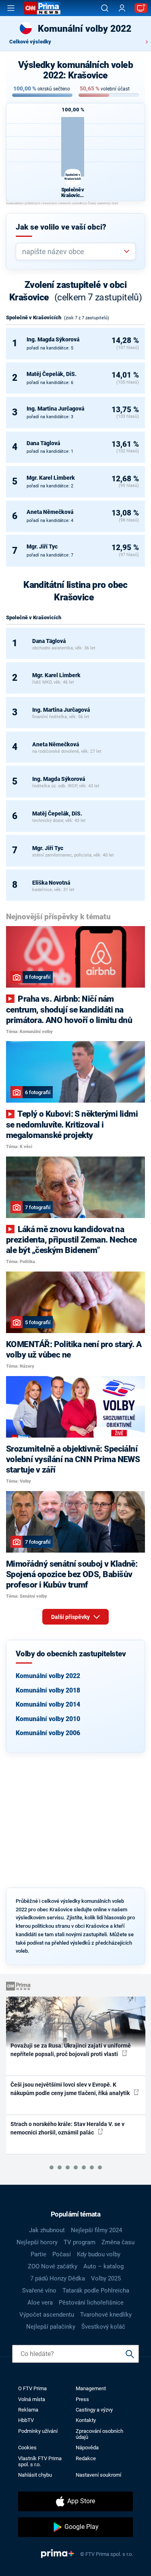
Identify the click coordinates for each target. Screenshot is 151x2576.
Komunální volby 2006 (48, 1733)
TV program (80, 2242)
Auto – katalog (103, 2266)
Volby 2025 (106, 2278)
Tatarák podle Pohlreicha (96, 2290)
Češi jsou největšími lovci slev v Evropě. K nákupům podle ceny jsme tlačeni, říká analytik (71, 2089)
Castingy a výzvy (94, 2410)
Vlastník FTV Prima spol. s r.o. (40, 2461)
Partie (38, 2254)
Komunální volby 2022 (48, 1676)
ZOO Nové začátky (53, 2266)
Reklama (28, 2410)
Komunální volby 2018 (48, 1690)
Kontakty (86, 2420)
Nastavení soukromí (98, 2475)
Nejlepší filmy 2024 (96, 2230)
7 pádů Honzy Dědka (58, 2278)
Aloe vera (40, 2303)
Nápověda (87, 2448)
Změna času (118, 2242)
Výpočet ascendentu (47, 2315)
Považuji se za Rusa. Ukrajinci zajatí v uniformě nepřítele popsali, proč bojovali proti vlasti (71, 2050)
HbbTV (26, 2420)
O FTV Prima (32, 2388)
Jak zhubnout (47, 2230)
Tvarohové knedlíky (106, 2315)
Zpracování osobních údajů (99, 2434)
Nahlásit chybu (35, 2475)
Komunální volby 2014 (48, 1704)
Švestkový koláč (103, 2327)
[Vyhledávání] (105, 8)
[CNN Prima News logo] (42, 8)
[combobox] (72, 252)
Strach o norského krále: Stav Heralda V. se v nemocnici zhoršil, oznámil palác (67, 2128)
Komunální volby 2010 (48, 1719)
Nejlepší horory (37, 2242)
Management (91, 2388)
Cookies (27, 2448)
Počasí (62, 2254)
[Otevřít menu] (11, 8)
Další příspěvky (71, 1617)
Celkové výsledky (30, 42)
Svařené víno (39, 2290)
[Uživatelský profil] (122, 8)
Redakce (86, 2458)
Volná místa (32, 2399)
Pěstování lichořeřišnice (91, 2303)
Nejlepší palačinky (51, 2327)
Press (82, 2399)
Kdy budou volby (99, 2254)
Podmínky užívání (38, 2431)
